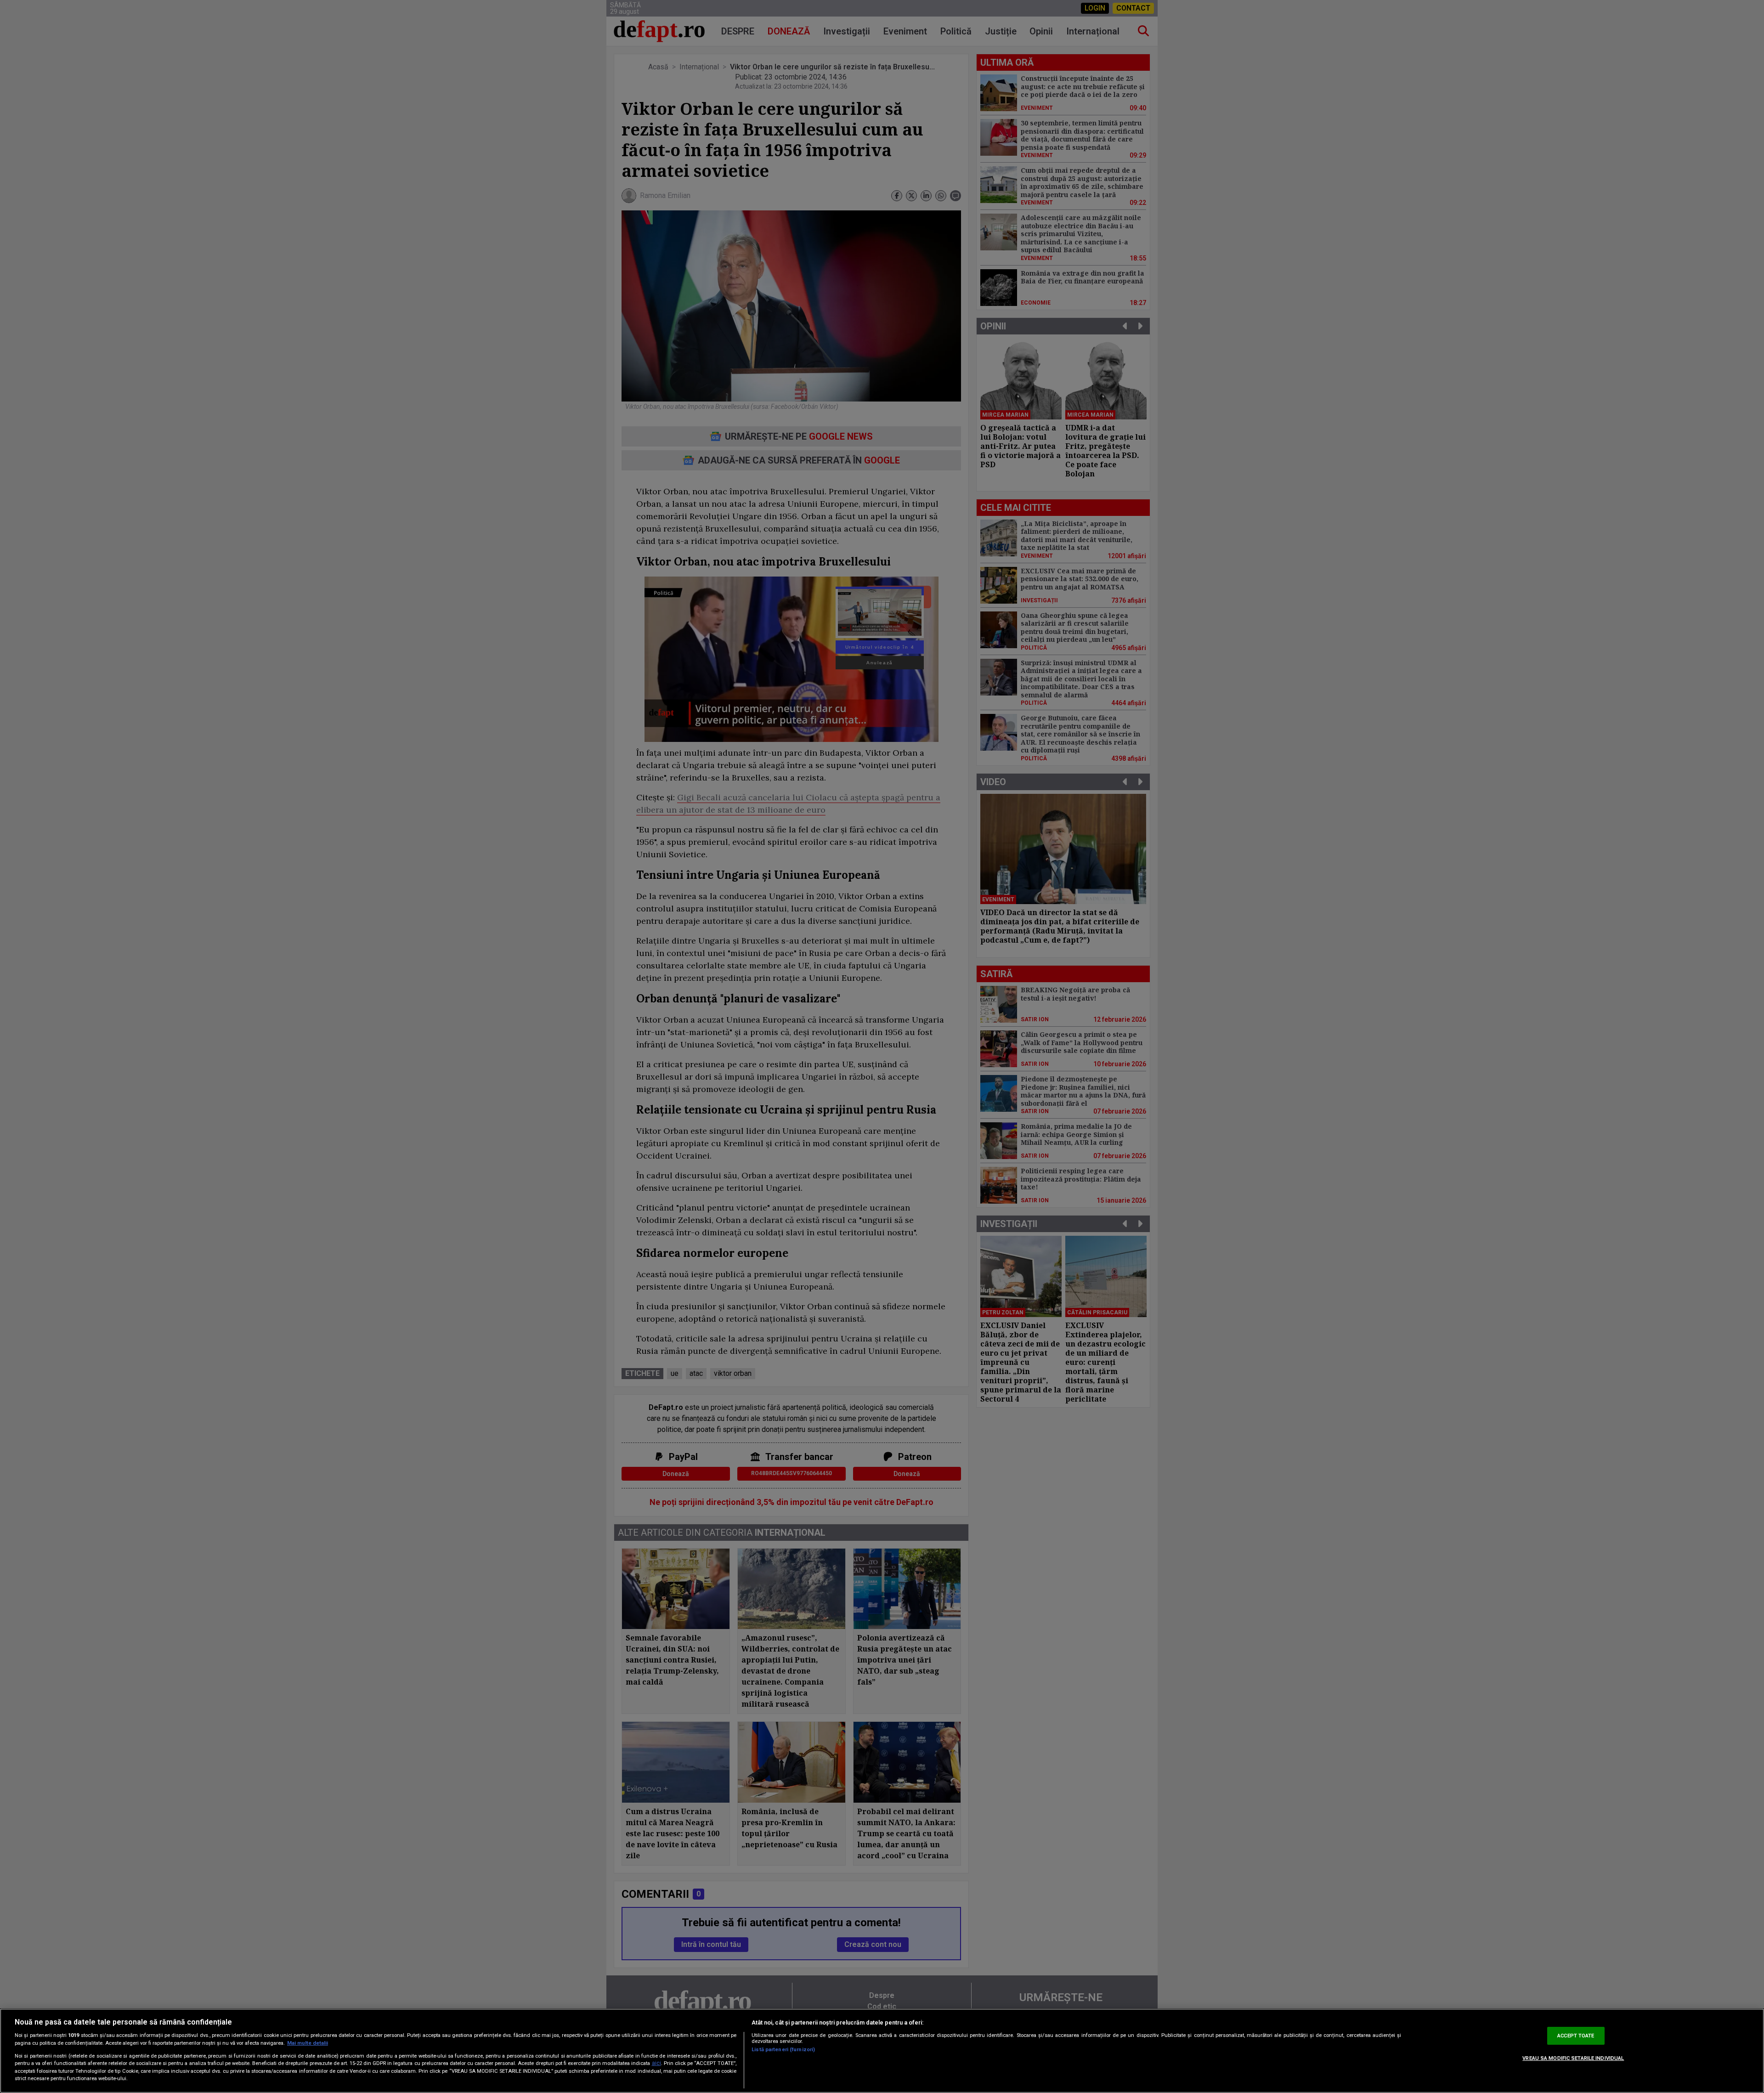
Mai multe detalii (308, 2043)
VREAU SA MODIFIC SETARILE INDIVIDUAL (1573, 2059)
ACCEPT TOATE (1576, 2036)
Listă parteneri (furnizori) (783, 2050)
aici (656, 2063)
